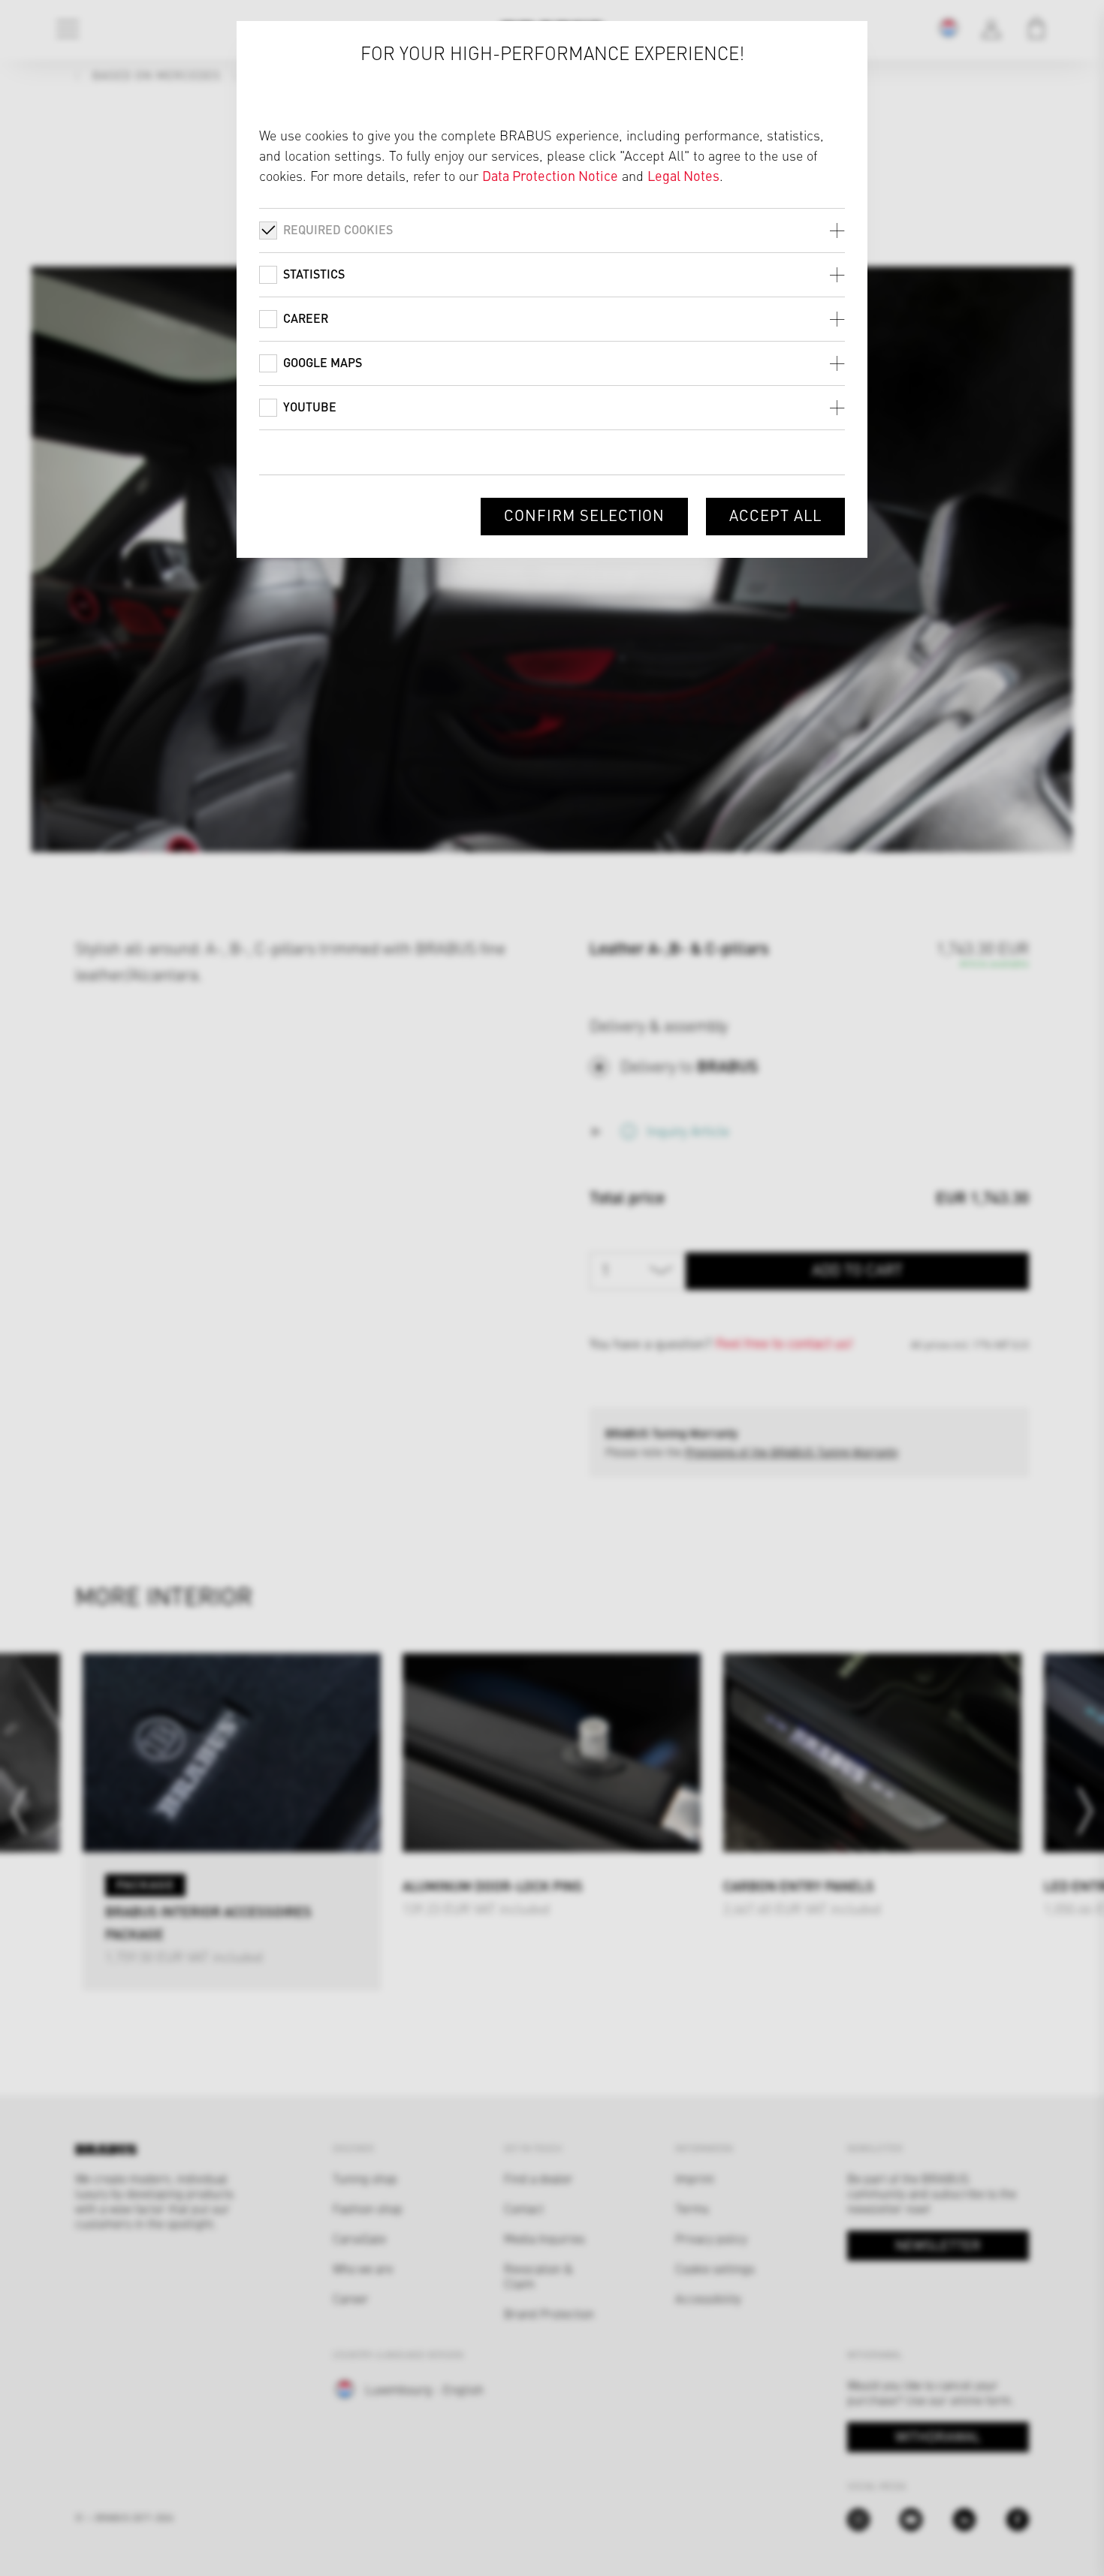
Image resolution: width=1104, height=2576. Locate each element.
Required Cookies (338, 229)
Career (306, 318)
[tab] (552, 230)
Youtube (310, 407)
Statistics (314, 274)
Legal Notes (683, 175)
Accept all (775, 515)
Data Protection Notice (550, 175)
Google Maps (323, 362)
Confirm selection (584, 515)
